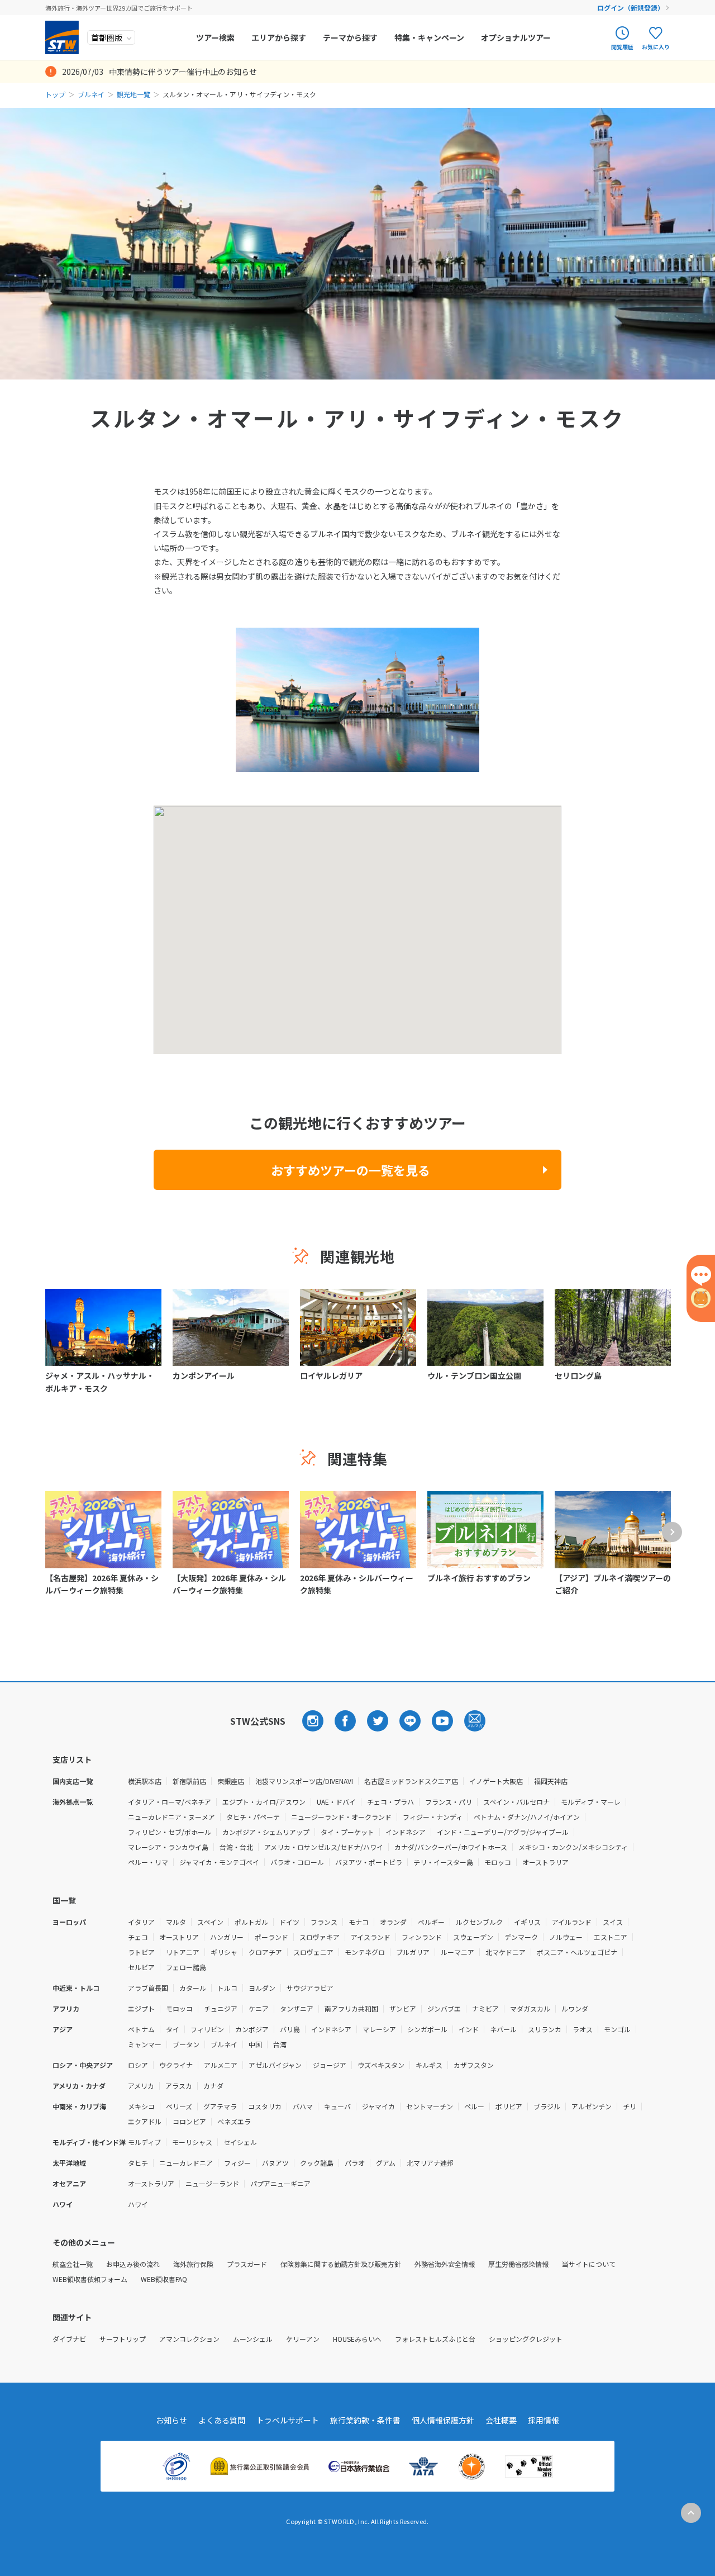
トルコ (227, 1988)
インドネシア (406, 1832)
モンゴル (617, 2029)
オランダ (393, 1922)
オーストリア (179, 1937)
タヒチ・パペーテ (253, 1817)
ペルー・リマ (148, 1862)
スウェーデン (473, 1937)
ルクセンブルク (479, 1922)
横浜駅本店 (145, 1781)
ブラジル (547, 2106)
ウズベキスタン (381, 2065)
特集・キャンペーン (429, 37)
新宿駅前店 (189, 1781)
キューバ (337, 2106)
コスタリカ (265, 2106)
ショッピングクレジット (526, 2339)
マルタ (176, 1922)
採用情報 (544, 2420)
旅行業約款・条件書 (365, 2420)
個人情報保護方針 (443, 2420)
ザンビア (403, 2008)
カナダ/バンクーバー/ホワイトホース (451, 1847)
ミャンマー (145, 2044)
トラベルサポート (288, 2420)
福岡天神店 (551, 1781)
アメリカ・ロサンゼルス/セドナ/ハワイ (324, 1847)
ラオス (583, 2029)
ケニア (259, 2008)
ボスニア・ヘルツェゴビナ (577, 1952)
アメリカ (141, 2086)
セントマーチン (430, 2106)
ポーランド (271, 1937)
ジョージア (330, 2065)
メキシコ (141, 2106)
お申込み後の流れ (133, 2264)
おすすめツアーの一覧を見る (351, 1170)
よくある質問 (222, 2420)
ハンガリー (227, 1937)
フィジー (237, 2163)
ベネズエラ (234, 2121)
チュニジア (221, 2008)
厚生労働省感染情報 (518, 2264)
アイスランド (371, 1937)
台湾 (280, 2044)
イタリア (141, 1922)
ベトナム (141, 2029)
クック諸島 (317, 2163)
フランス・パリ (449, 1802)
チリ (630, 2106)
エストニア (611, 1937)
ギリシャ (224, 1952)
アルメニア (221, 2065)
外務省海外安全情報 (445, 2264)
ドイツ (289, 1922)
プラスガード (247, 2264)
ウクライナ (176, 2065)
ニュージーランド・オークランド (341, 1817)
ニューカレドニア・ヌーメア (171, 1817)
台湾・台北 (236, 1847)
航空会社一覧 (73, 2264)
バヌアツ (275, 2163)
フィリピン (207, 2029)
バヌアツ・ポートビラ (369, 1862)
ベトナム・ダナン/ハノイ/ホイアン (527, 1817)
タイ (173, 2029)
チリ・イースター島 (443, 1862)
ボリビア (509, 2106)
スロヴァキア (320, 1937)
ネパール (503, 2029)
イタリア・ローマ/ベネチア (170, 1802)
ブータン (186, 2044)
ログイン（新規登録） (631, 8)
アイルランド (572, 1922)
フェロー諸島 (186, 1967)
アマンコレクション (189, 2339)
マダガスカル (530, 2008)
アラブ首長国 (148, 1988)
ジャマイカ (378, 2106)
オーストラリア (545, 1862)
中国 (255, 2044)
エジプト (141, 2008)
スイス (613, 1922)
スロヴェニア (313, 1952)
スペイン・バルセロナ (516, 1802)
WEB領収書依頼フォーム (90, 2279)
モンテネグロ (365, 1952)
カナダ (213, 2086)
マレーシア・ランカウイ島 (168, 1847)
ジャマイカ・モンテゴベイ (219, 1862)
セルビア (141, 1967)
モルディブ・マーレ (591, 1802)
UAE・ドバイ (336, 1802)
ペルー (474, 2106)
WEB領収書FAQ (164, 2279)
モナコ (359, 1922)
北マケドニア (506, 1952)
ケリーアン (303, 2339)
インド (469, 2029)
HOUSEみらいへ (357, 2339)
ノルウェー (566, 1937)
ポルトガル (251, 1922)
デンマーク (521, 1937)
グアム (386, 2163)
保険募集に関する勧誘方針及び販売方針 (341, 2264)
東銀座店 (231, 1781)
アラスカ (179, 2086)
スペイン (210, 1922)
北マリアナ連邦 (430, 2163)
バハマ (303, 2106)
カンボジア (252, 2029)
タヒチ (138, 2163)
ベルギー (431, 1922)
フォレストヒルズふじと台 (435, 2339)
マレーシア (379, 2029)
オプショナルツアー (516, 37)
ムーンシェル (253, 2339)
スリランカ (545, 2029)
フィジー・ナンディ (433, 1817)
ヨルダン (262, 1988)
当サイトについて (589, 2264)
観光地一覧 (134, 94)
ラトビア (141, 1952)
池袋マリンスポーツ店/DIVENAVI (304, 1781)
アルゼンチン (592, 2106)
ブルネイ (91, 94)
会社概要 (501, 2420)
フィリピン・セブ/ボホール (170, 1832)
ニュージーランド (212, 2183)
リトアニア (183, 1952)
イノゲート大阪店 (496, 1781)
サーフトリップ (123, 2339)
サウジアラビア (310, 1988)
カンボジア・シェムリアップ (266, 1832)
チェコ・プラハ (390, 1802)
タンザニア (297, 2008)
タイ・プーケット (347, 1832)
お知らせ (171, 2420)
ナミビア (485, 2008)
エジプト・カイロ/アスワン (264, 1802)
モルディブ (144, 2142)
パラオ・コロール (297, 1862)
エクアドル (145, 2121)
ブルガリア (413, 1952)
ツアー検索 (215, 37)
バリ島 (290, 2029)
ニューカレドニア (186, 2163)
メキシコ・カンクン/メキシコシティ (573, 1847)
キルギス (429, 2065)
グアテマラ (220, 2106)
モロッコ (498, 1862)
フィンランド (422, 1937)
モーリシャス (192, 2142)
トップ (55, 94)
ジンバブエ (444, 2008)
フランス (324, 1922)
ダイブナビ (69, 2339)
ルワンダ (575, 2008)
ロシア (138, 2065)
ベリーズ (179, 2106)
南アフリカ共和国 (351, 2008)
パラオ (355, 2163)
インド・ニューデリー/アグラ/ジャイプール (503, 1832)
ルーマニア (457, 1952)
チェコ (138, 1937)
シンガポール (427, 2029)
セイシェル (240, 2142)
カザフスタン (474, 2065)
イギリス (527, 1922)
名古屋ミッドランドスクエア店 (411, 1781)
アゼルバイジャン (275, 2065)
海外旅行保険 (193, 2264)
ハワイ (138, 2204)
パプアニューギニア (280, 2183)
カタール (193, 1988)
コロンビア (189, 2121)
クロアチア (265, 1952)
